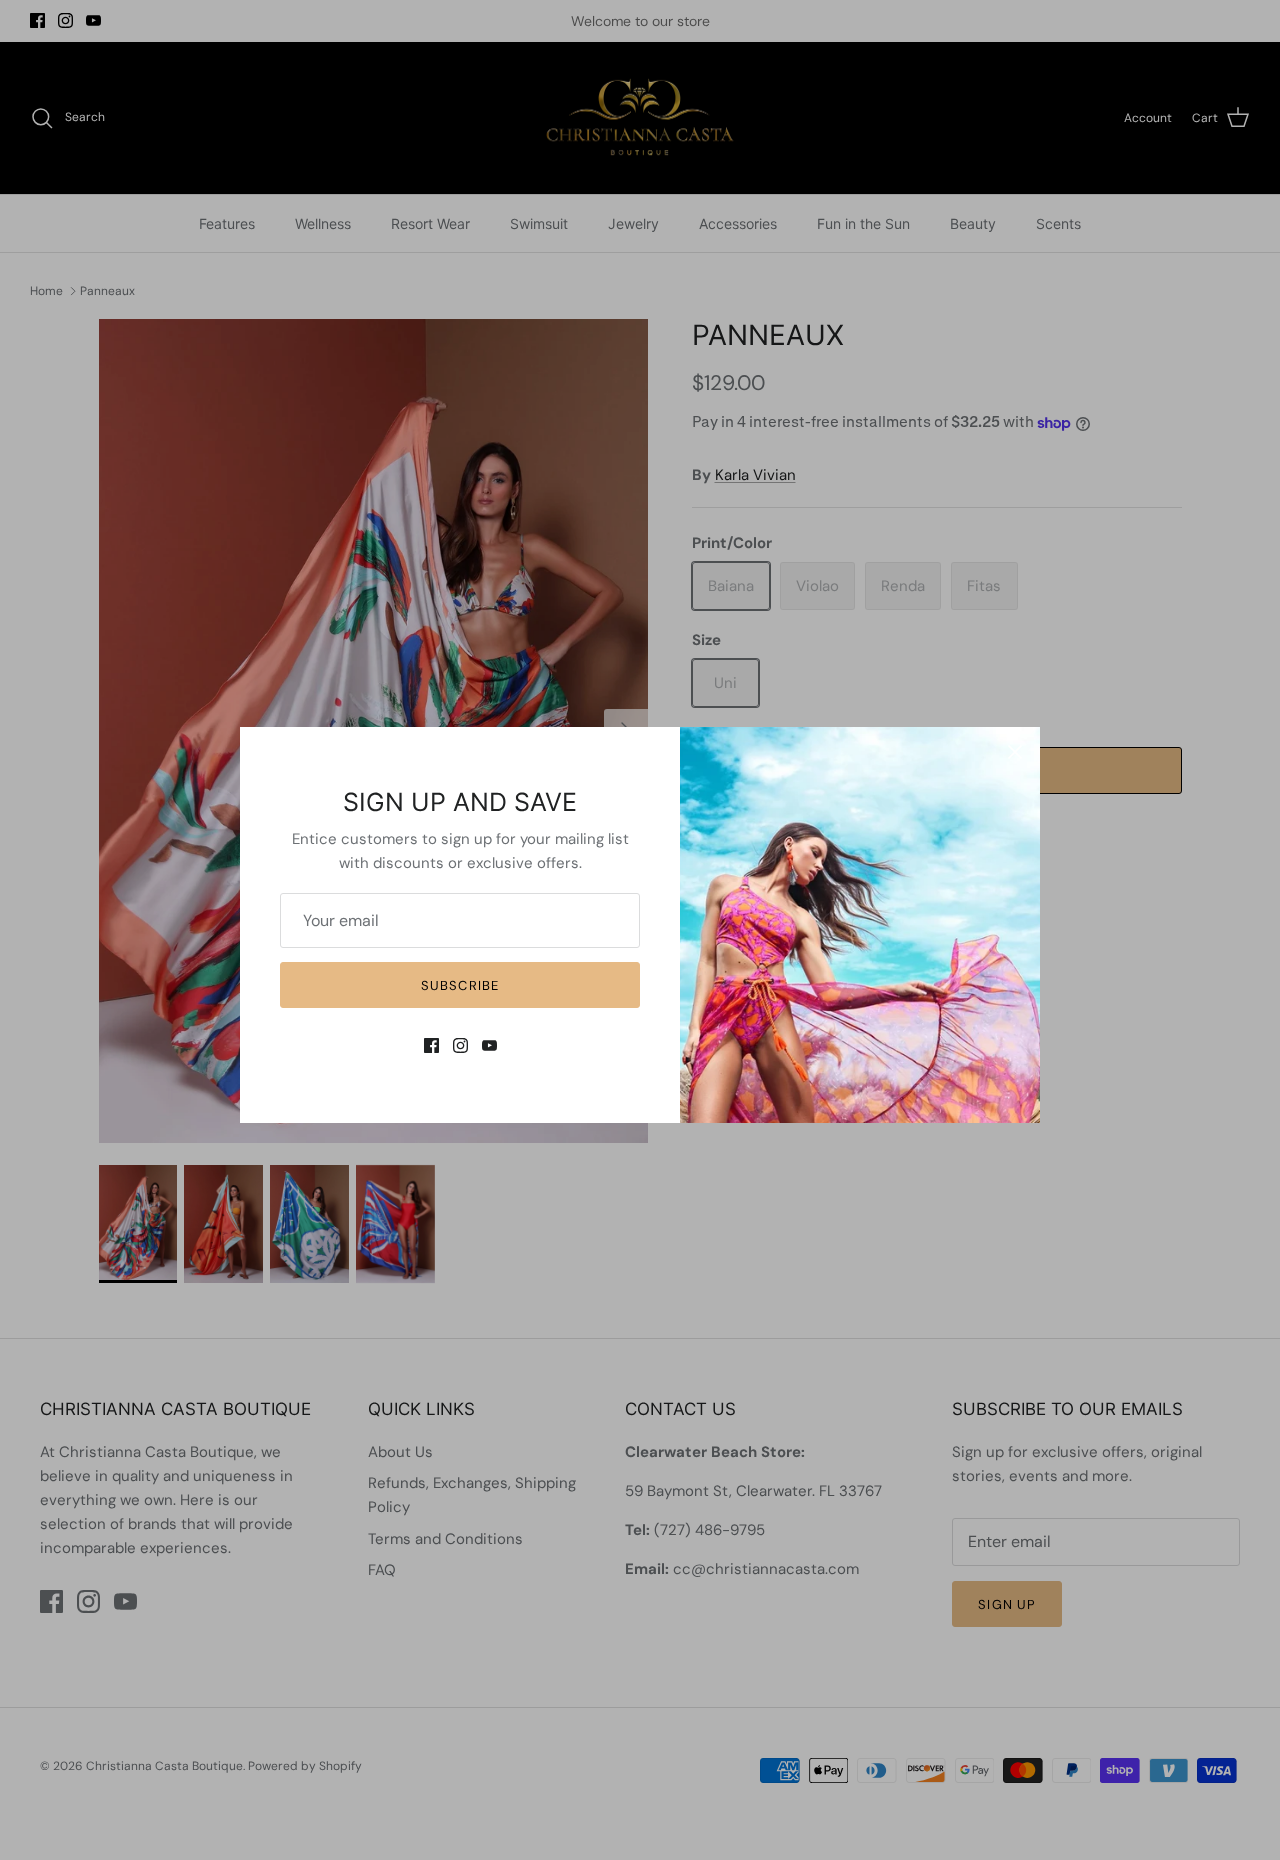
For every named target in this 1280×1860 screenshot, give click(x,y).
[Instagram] (460, 1045)
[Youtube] (489, 1045)
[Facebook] (431, 1045)
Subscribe (459, 985)
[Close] (1015, 752)
